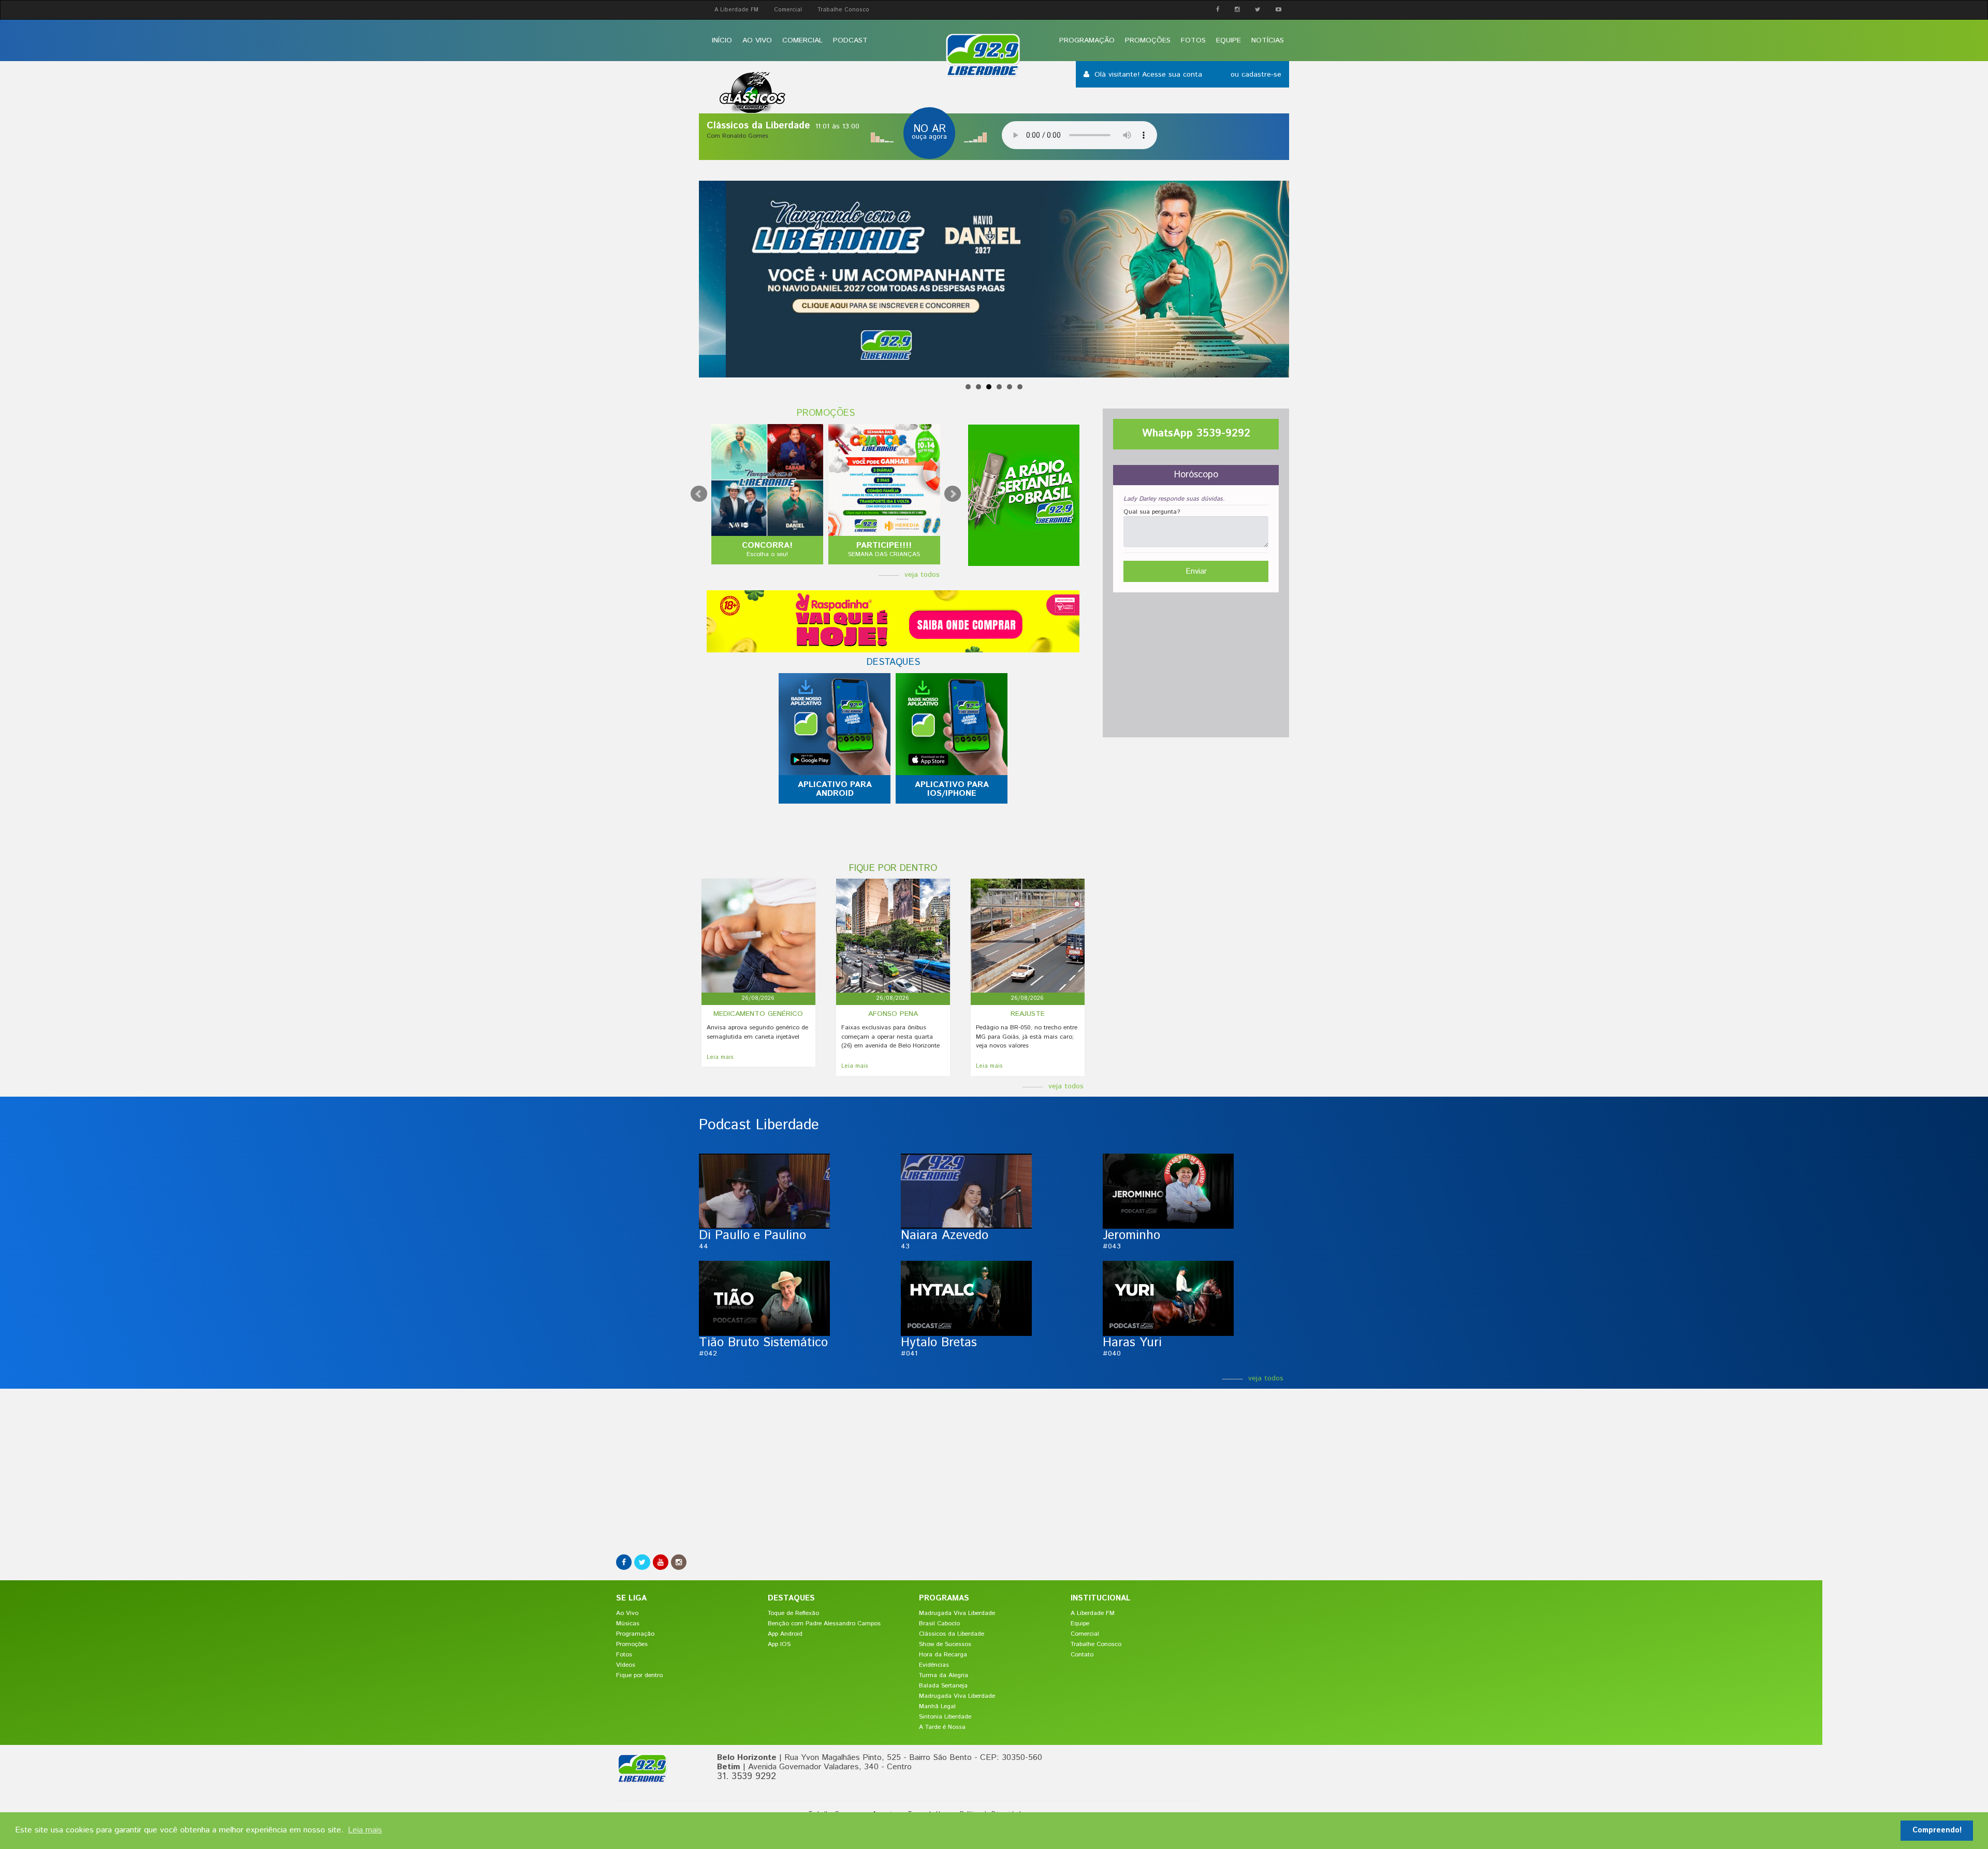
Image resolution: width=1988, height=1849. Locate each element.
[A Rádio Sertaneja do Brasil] (1024, 495)
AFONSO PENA (893, 1014)
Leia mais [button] (365, 1830)
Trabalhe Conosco (843, 10)
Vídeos (626, 1665)
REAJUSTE (1028, 1014)
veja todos (922, 575)
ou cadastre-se (1256, 75)
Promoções (1148, 40)
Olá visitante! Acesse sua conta (1150, 75)
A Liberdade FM (736, 10)
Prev (699, 494)
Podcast (850, 40)
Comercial (788, 10)
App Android (785, 1634)
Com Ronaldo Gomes (737, 136)
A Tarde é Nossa (942, 1727)
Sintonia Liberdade (945, 1717)
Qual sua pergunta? (1152, 512)
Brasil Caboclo (939, 1624)
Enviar (1196, 571)
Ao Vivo (757, 40)
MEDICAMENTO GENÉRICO (758, 1014)
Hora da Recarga (943, 1655)
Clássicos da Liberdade (952, 1634)
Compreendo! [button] (1937, 1830)
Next (953, 494)
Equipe (1229, 40)
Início (722, 40)
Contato (1082, 1655)
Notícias (1268, 40)
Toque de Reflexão (793, 1613)
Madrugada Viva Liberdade (957, 1613)
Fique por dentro (639, 1675)
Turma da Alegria (944, 1675)
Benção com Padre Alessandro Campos (824, 1624)
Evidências (934, 1665)
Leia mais (720, 1058)
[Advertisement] (1196, 662)
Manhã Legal (937, 1706)
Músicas (628, 1624)
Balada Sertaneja (943, 1686)
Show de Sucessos (945, 1644)
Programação (1087, 40)
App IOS (779, 1644)
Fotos (1193, 40)
